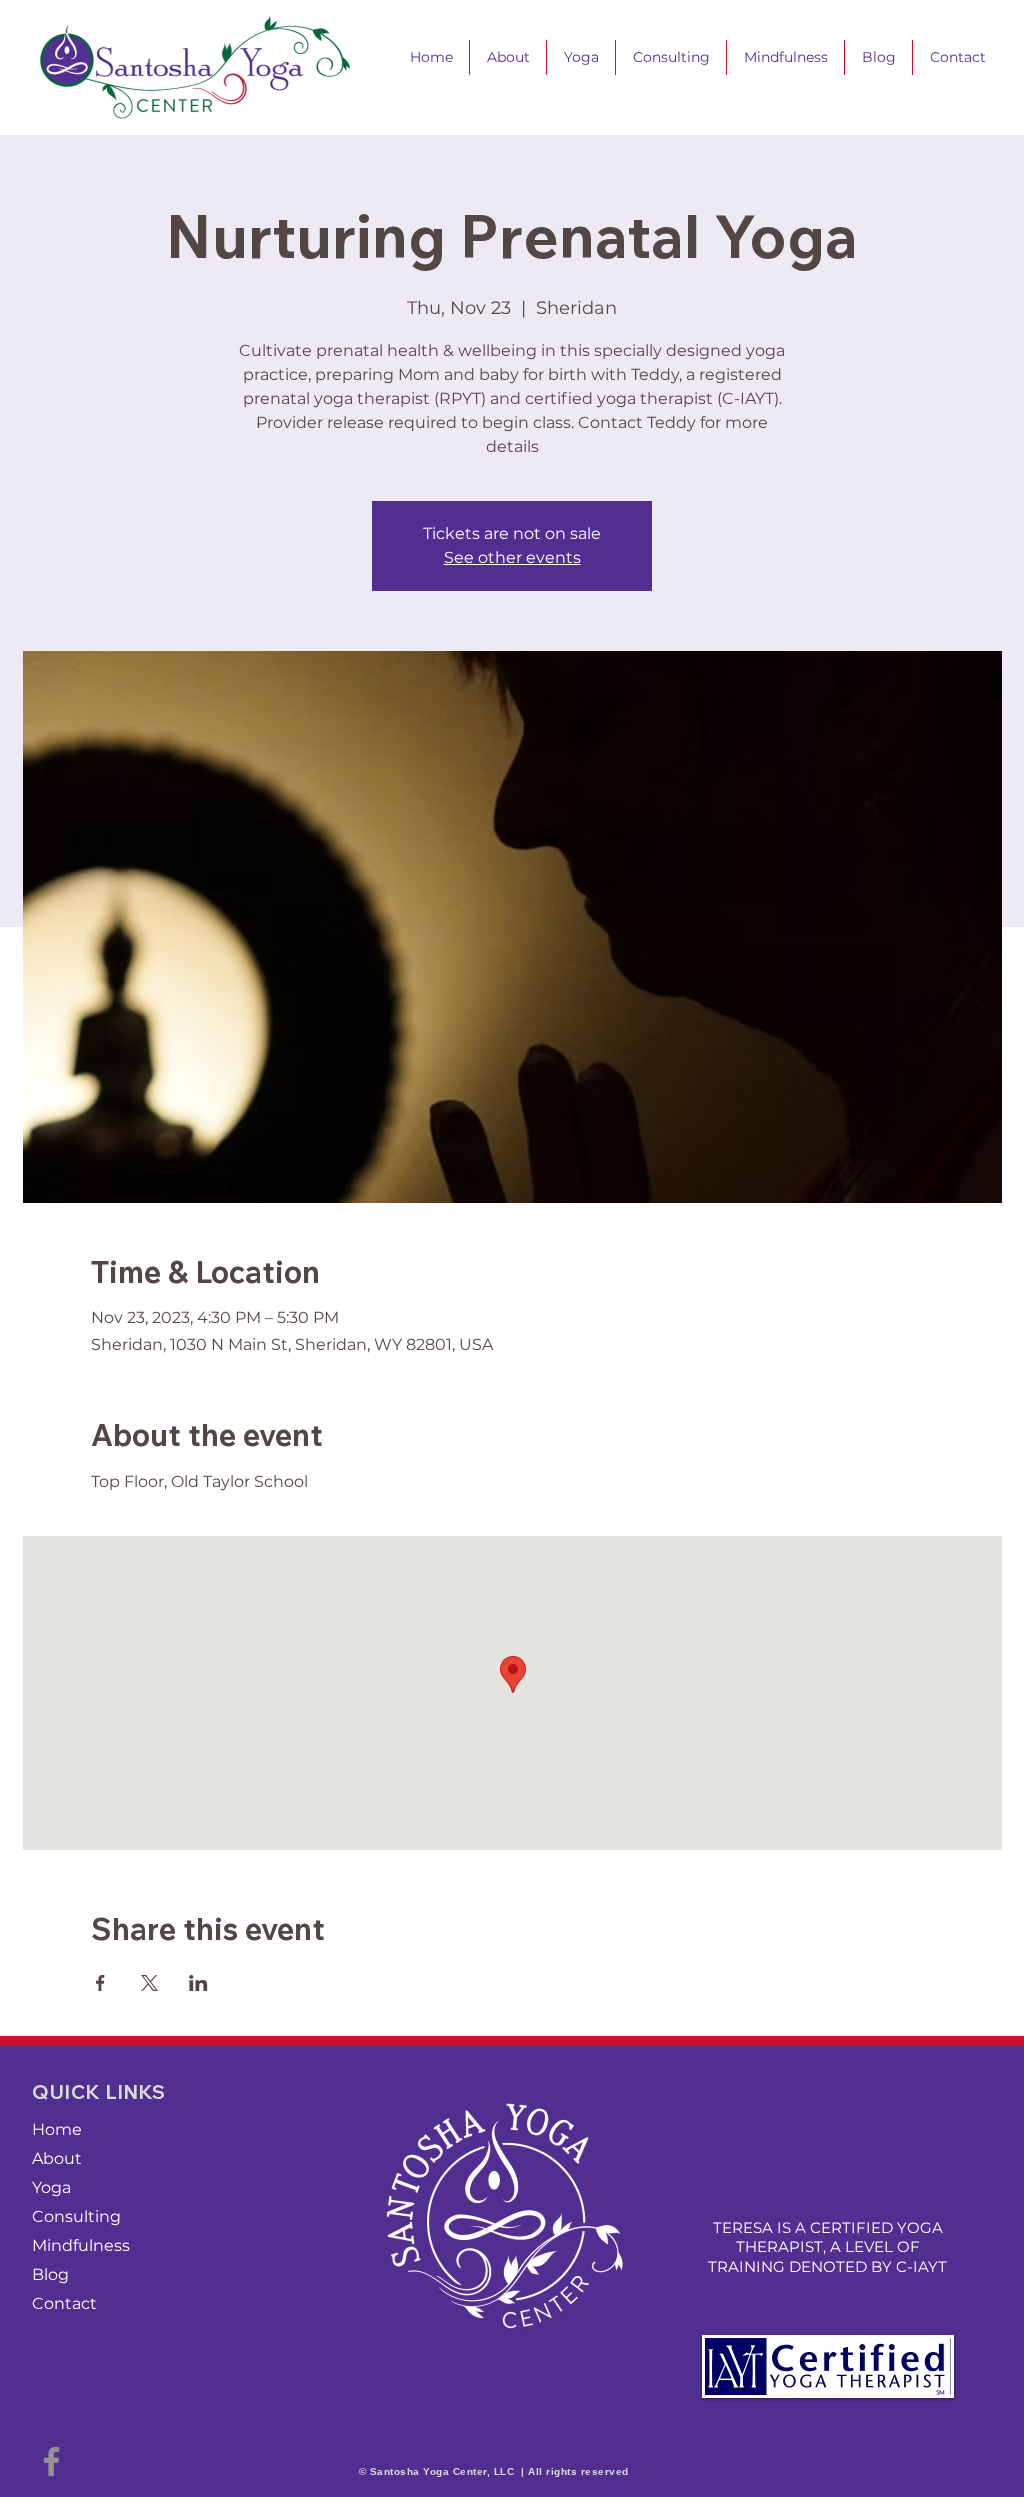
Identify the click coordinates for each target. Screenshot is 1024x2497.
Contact (64, 2303)
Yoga (51, 2187)
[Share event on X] (149, 1983)
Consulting (76, 2216)
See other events (512, 557)
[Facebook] (51, 2461)
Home (57, 2129)
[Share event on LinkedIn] (198, 1983)
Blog (50, 2274)
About (57, 2158)
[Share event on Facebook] (100, 1983)
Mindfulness (81, 2245)
